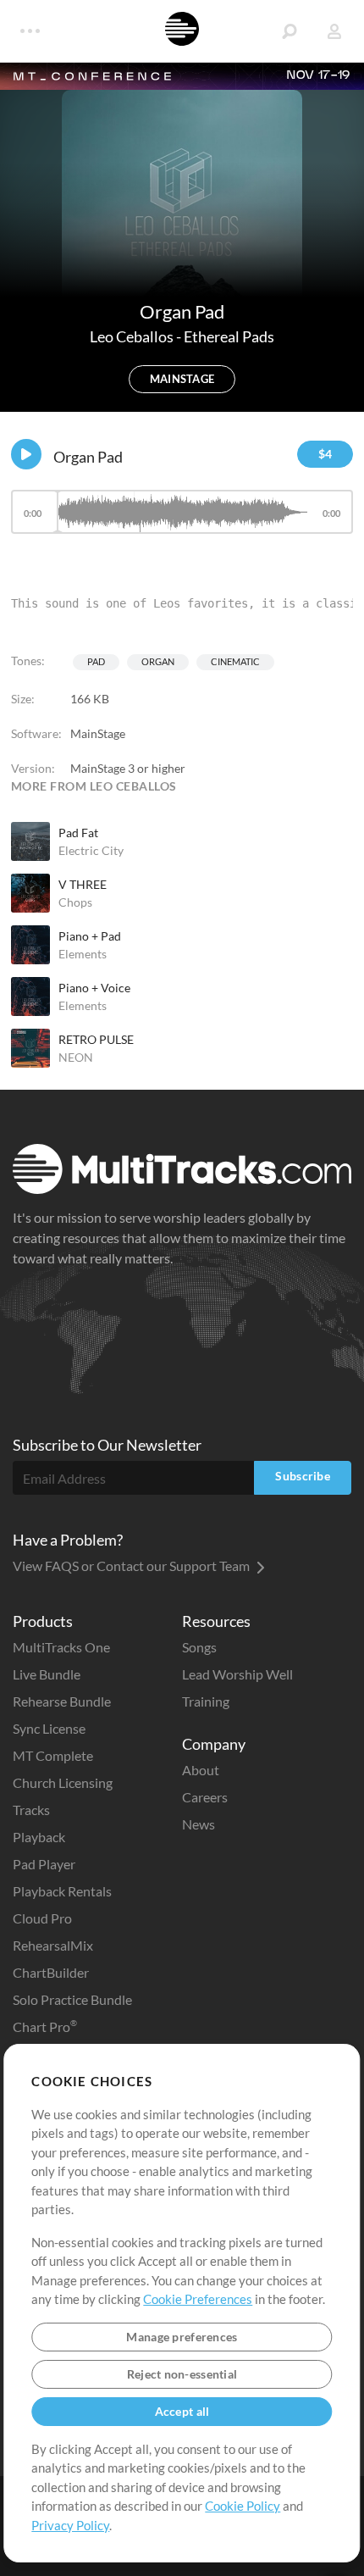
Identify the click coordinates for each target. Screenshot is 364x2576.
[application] (182, 520)
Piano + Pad (90, 936)
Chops (75, 902)
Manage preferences (182, 2337)
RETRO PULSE (96, 1039)
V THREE (83, 884)
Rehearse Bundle (62, 1701)
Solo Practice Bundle (72, 1999)
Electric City (91, 850)
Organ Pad (88, 457)
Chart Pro (45, 2026)
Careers (205, 1797)
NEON (76, 1057)
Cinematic (235, 661)
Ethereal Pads (229, 336)
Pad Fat (78, 833)
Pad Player (44, 1864)
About (201, 1770)
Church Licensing (63, 1782)
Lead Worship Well (237, 1674)
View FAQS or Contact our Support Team (132, 1566)
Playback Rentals (62, 1891)
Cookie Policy (243, 2506)
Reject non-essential (182, 2374)
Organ (158, 661)
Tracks (31, 1810)
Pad (96, 661)
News (199, 1824)
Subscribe (303, 1476)
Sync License (49, 1728)
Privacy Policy (70, 2525)
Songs (199, 1647)
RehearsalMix (53, 1945)
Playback (39, 1837)
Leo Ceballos (133, 336)
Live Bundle (47, 1674)
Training (206, 1701)
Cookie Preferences (198, 2299)
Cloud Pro (42, 1918)
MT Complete (53, 1755)
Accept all (182, 2411)
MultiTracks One (61, 1647)
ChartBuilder (51, 1972)
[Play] (26, 454)
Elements (83, 954)
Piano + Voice (94, 988)
